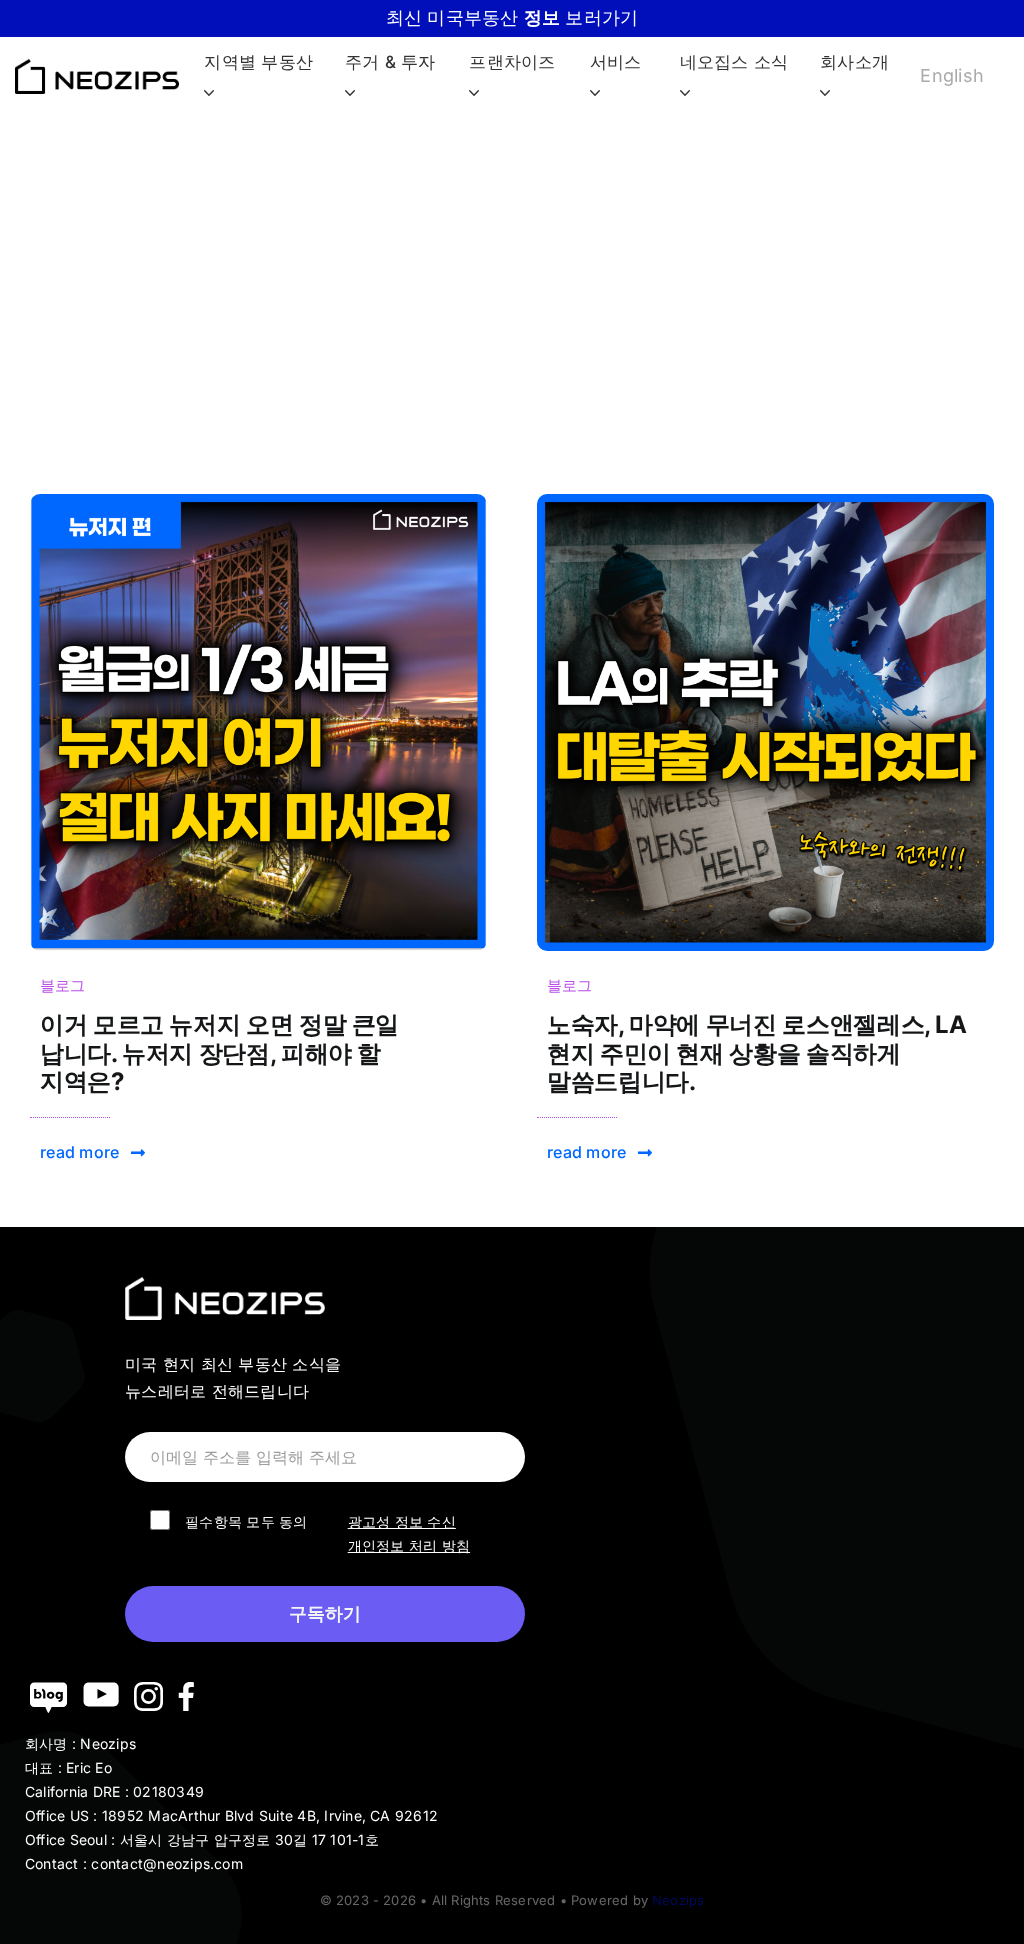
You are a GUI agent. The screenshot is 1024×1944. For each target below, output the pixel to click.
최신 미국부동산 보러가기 (512, 17)
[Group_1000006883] (765, 502)
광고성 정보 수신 (402, 1521)
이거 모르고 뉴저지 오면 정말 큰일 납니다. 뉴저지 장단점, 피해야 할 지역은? (219, 1053)
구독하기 (325, 1614)
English (952, 75)
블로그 (63, 985)
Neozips (678, 1900)
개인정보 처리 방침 (409, 1545)
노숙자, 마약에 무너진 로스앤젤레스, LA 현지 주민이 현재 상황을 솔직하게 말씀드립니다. (757, 1053)
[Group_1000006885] (258, 502)
